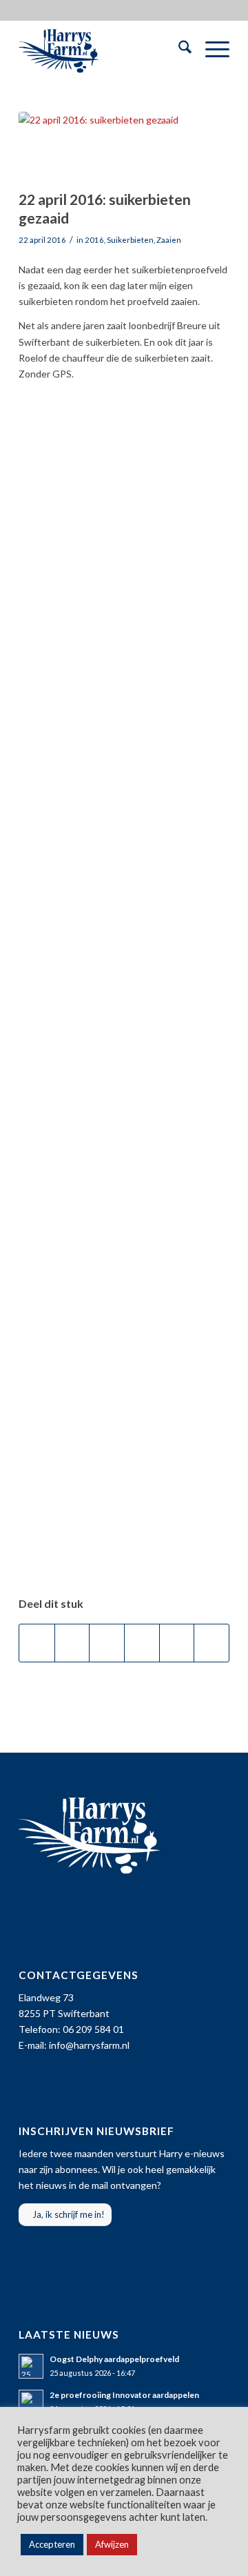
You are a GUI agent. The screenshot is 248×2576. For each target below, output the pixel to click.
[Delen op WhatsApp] (107, 1643)
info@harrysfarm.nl (89, 2045)
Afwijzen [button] (112, 2544)
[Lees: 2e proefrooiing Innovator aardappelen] (31, 2402)
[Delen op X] (72, 1643)
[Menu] (210, 49)
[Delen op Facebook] (37, 1643)
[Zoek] (178, 49)
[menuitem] (178, 49)
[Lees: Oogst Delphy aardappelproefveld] (31, 2366)
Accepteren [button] (52, 2544)
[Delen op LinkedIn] (177, 1643)
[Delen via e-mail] (211, 1643)
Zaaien (169, 240)
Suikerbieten (130, 240)
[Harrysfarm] (103, 49)
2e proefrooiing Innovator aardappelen (124, 2395)
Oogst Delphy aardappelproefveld (114, 2359)
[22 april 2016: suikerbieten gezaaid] (107, 147)
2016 (94, 240)
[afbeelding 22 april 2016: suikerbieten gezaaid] (124, 475)
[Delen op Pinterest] (142, 1643)
